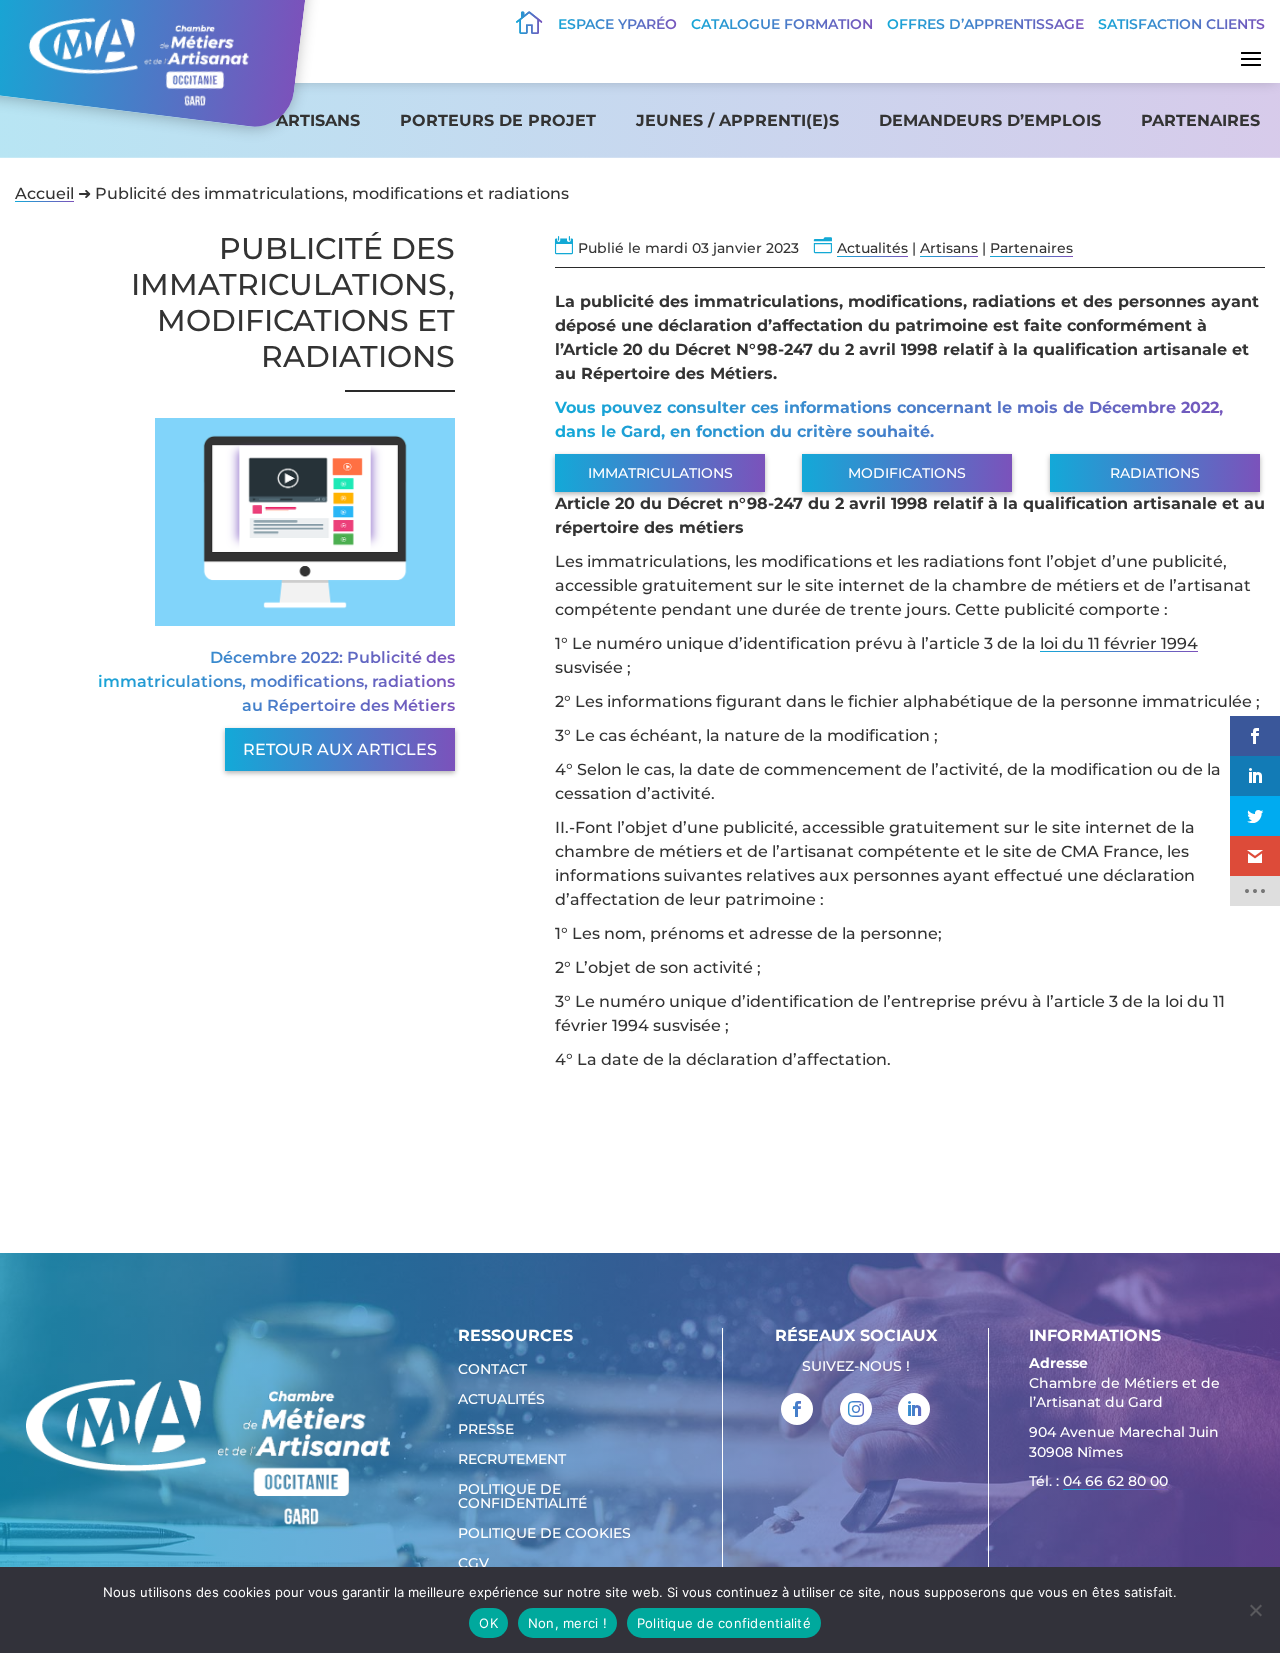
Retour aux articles (340, 749)
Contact (492, 1370)
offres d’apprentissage (985, 24)
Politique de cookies (544, 1534)
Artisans (318, 120)
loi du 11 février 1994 (1119, 643)
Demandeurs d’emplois (990, 120)
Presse (486, 1430)
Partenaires (1200, 120)
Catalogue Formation (782, 24)
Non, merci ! (567, 1623)
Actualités (872, 248)
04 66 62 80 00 (1115, 1481)
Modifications (907, 473)
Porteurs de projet (498, 120)
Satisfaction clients (1181, 24)
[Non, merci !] (1255, 1610)
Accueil (44, 193)
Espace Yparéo (617, 24)
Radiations (1155, 473)
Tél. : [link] (1098, 1481)
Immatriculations (660, 473)
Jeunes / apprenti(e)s (737, 120)
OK (488, 1623)
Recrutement (512, 1460)
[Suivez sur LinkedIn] (914, 1409)
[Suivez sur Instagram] (856, 1409)
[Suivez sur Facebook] (797, 1409)
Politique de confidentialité (522, 1497)
